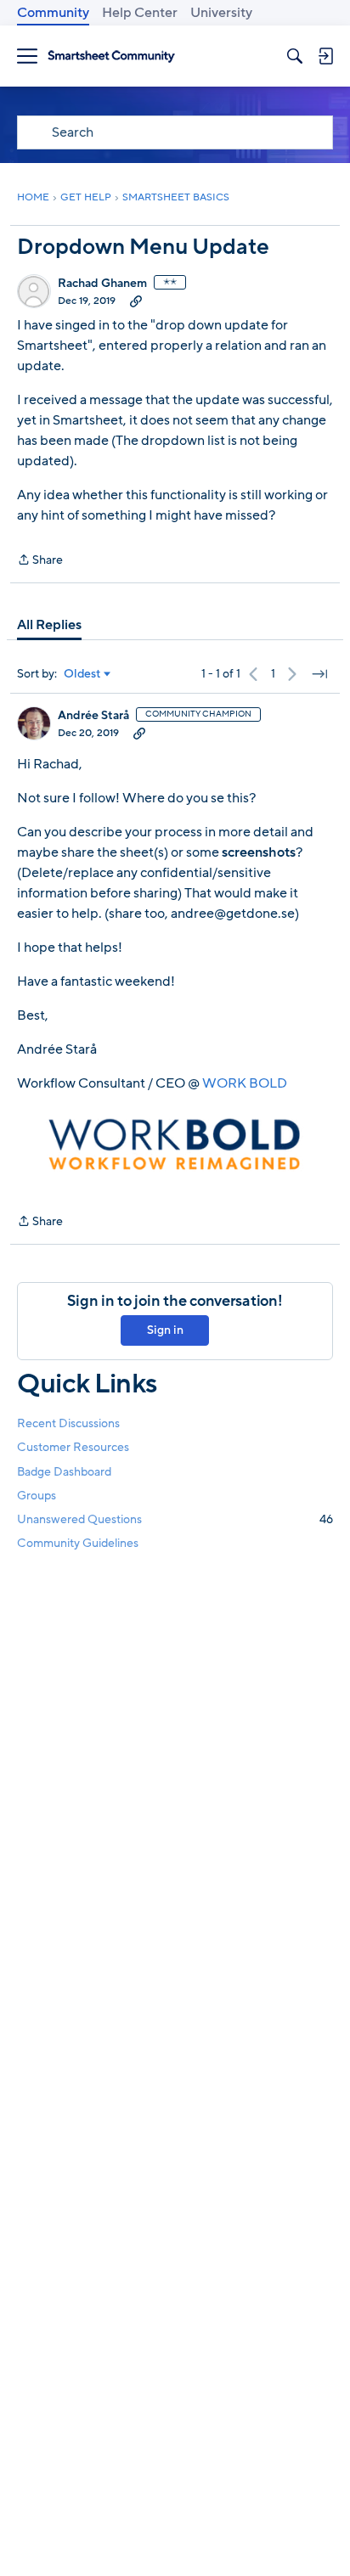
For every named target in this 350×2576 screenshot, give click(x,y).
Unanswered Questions (175, 1519)
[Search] (295, 56)
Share (40, 561)
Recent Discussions (68, 1423)
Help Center (140, 13)
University (221, 13)
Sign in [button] (165, 1330)
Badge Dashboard (64, 1472)
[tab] (49, 625)
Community (53, 13)
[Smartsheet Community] (111, 56)
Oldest (82, 674)
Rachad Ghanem (102, 284)
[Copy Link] (136, 301)
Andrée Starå (93, 716)
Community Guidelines (78, 1543)
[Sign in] (325, 56)
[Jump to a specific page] (319, 674)
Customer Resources (73, 1447)
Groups (37, 1496)
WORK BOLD (245, 1083)
